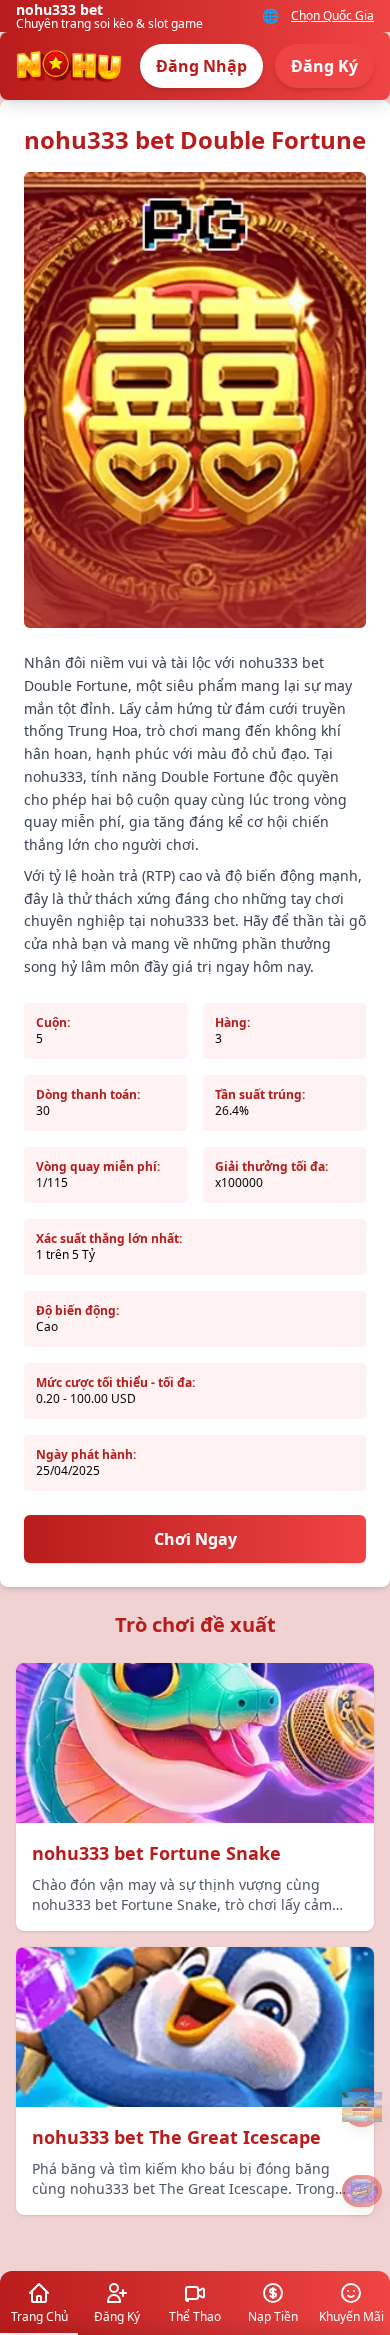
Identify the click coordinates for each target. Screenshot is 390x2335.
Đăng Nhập (201, 66)
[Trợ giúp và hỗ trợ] (362, 2107)
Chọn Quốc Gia (332, 16)
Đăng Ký (324, 66)
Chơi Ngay (195, 1539)
